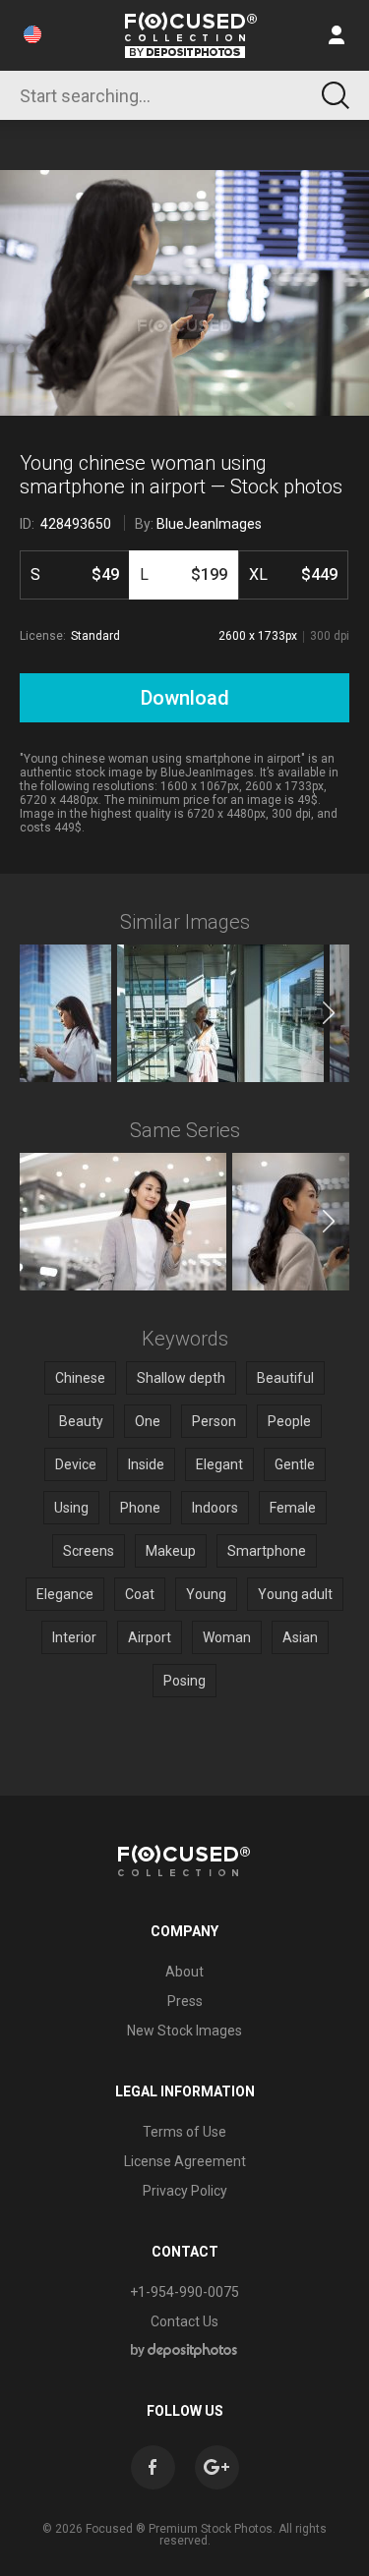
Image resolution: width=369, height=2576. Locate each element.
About (184, 1972)
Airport (150, 1637)
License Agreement (185, 2161)
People (289, 1421)
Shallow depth (181, 1378)
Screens (89, 1551)
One (148, 1421)
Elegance (65, 1594)
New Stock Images (184, 2031)
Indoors (215, 1508)
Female (293, 1508)
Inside (146, 1464)
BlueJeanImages (209, 524)
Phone (140, 1508)
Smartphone (267, 1551)
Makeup (171, 1551)
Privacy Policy (185, 2191)
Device (76, 1464)
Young (206, 1594)
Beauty (81, 1421)
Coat (140, 1594)
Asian (300, 1637)
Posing (184, 1681)
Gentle (295, 1464)
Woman (227, 1637)
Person (214, 1421)
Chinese (80, 1378)
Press (185, 2001)
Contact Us (184, 2321)
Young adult (295, 1594)
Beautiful (285, 1378)
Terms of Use (184, 2132)
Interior (74, 1637)
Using (71, 1508)
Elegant (219, 1464)
